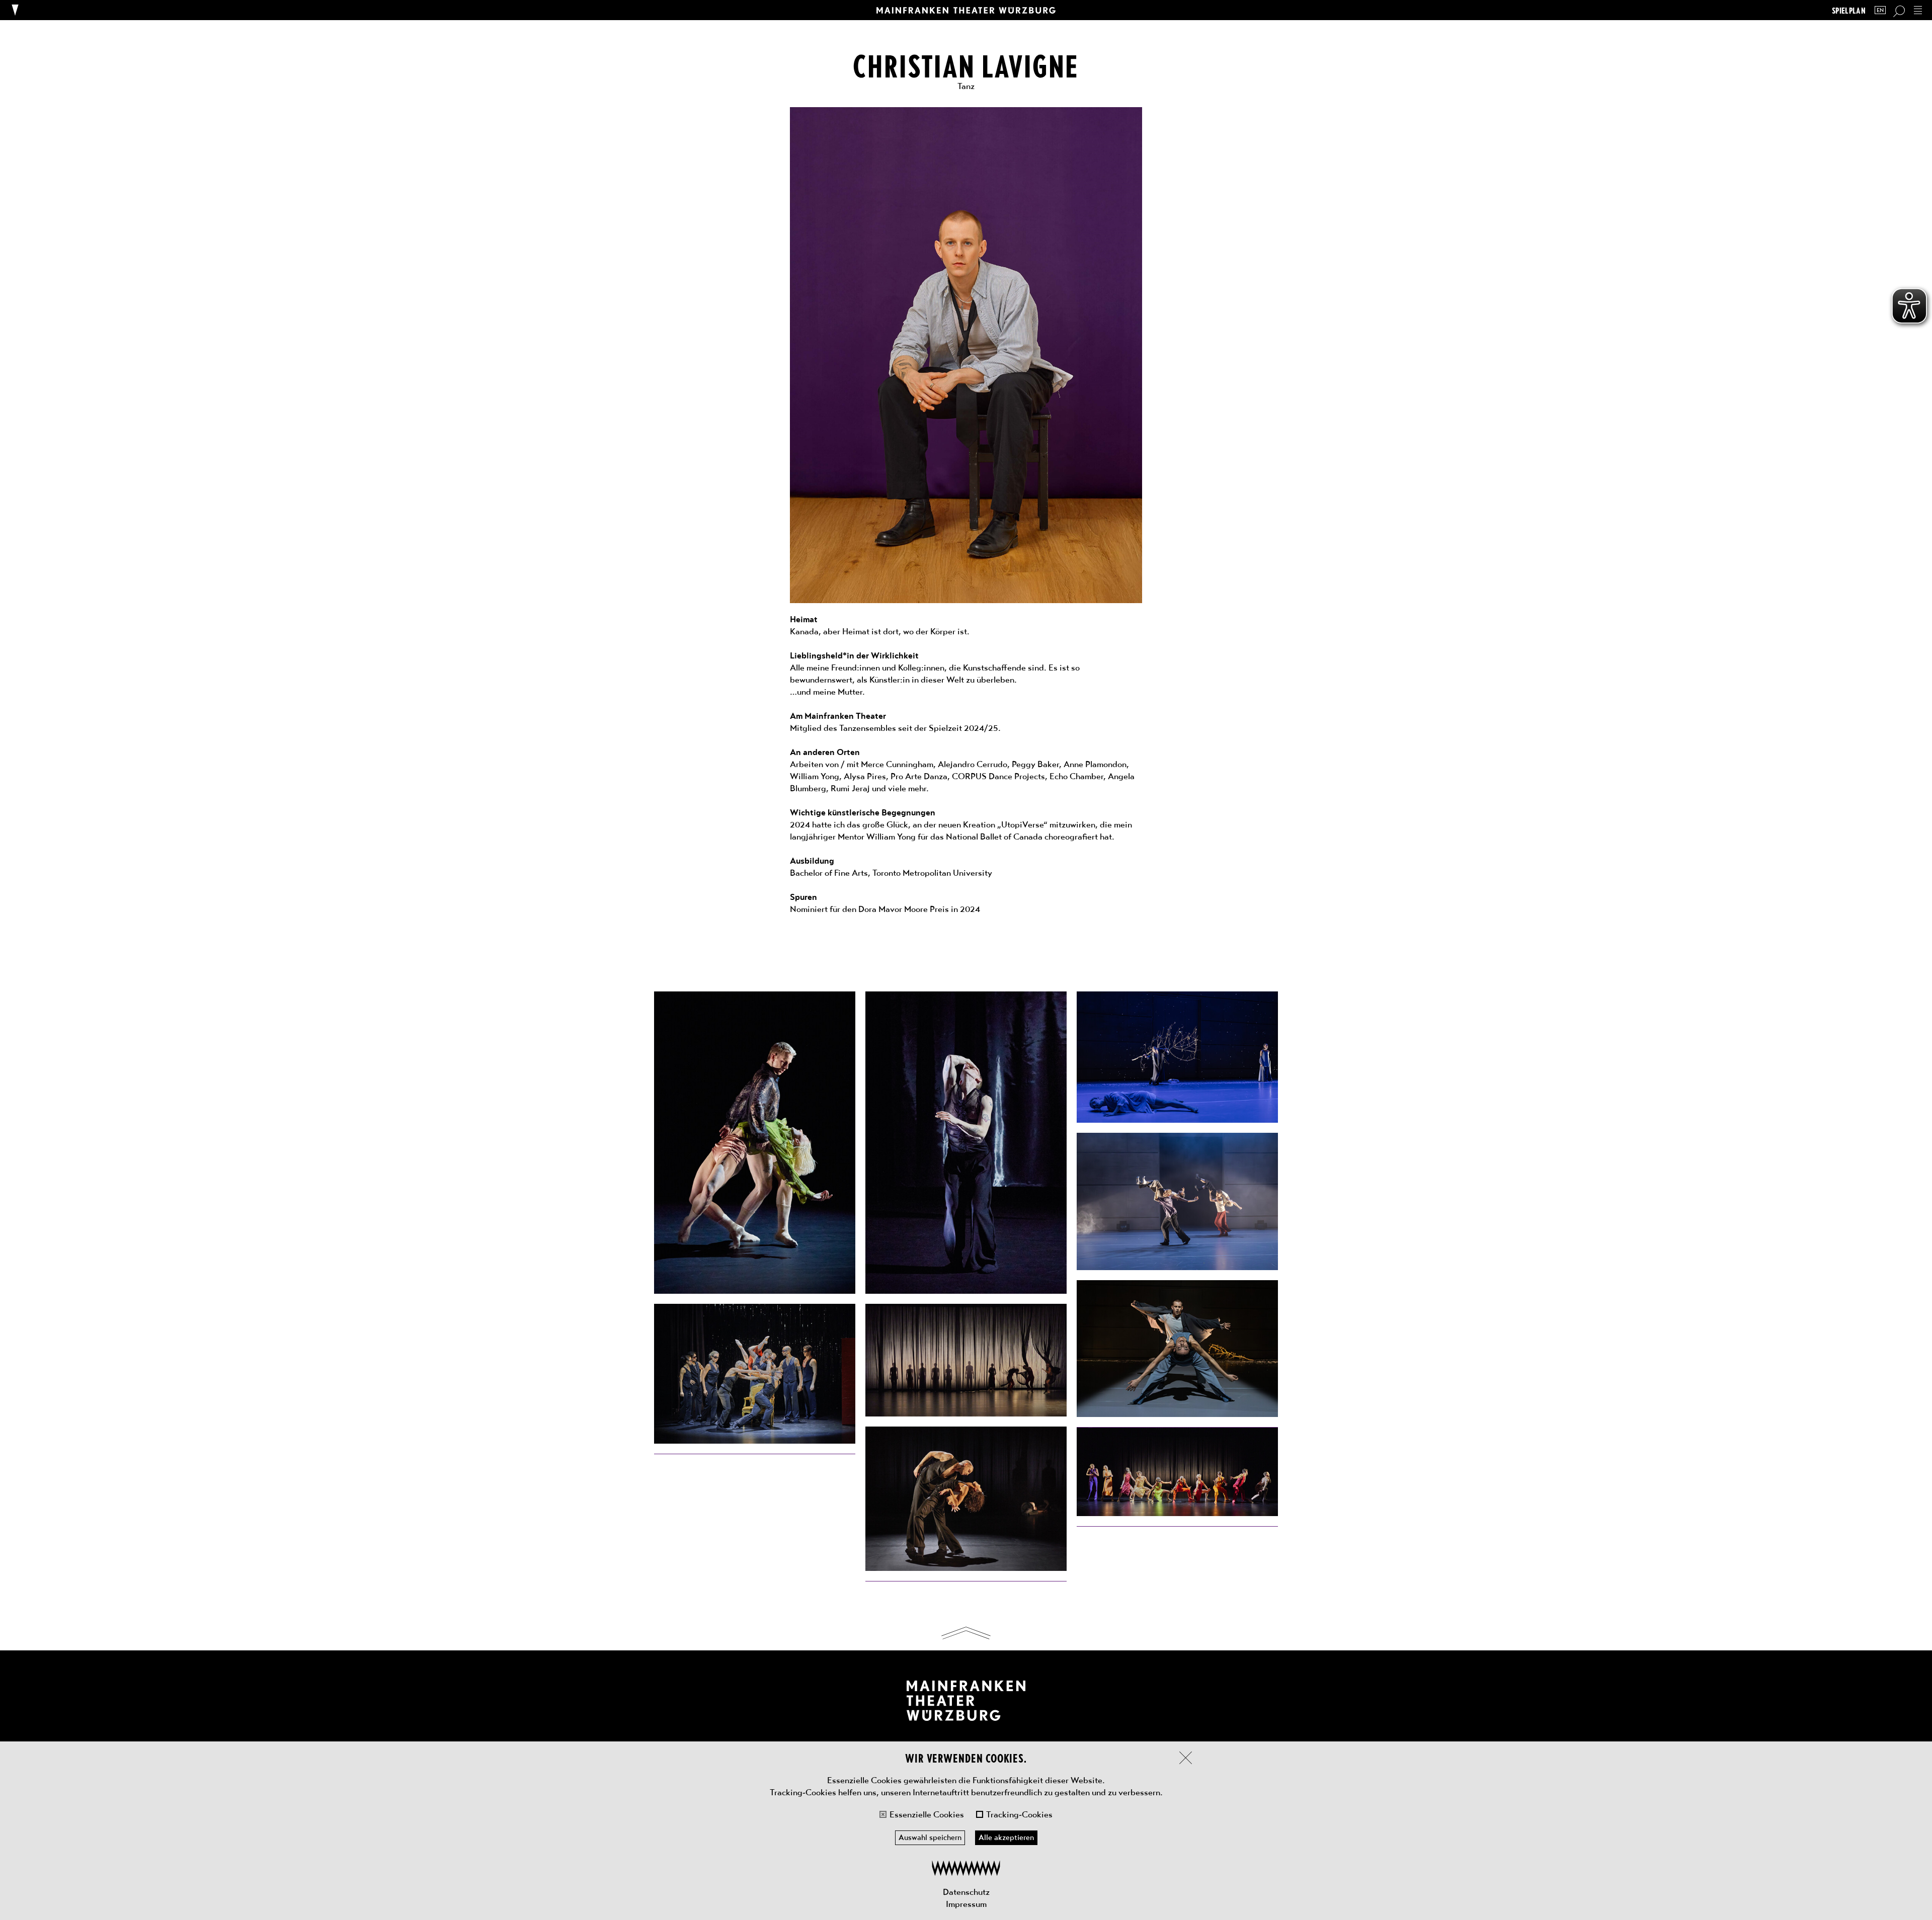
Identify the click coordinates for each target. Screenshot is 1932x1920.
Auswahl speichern (930, 1838)
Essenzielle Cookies (927, 1814)
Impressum (966, 1904)
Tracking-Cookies (1019, 1814)
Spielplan (1849, 10)
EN (1880, 10)
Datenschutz (966, 1892)
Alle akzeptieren (1006, 1838)
